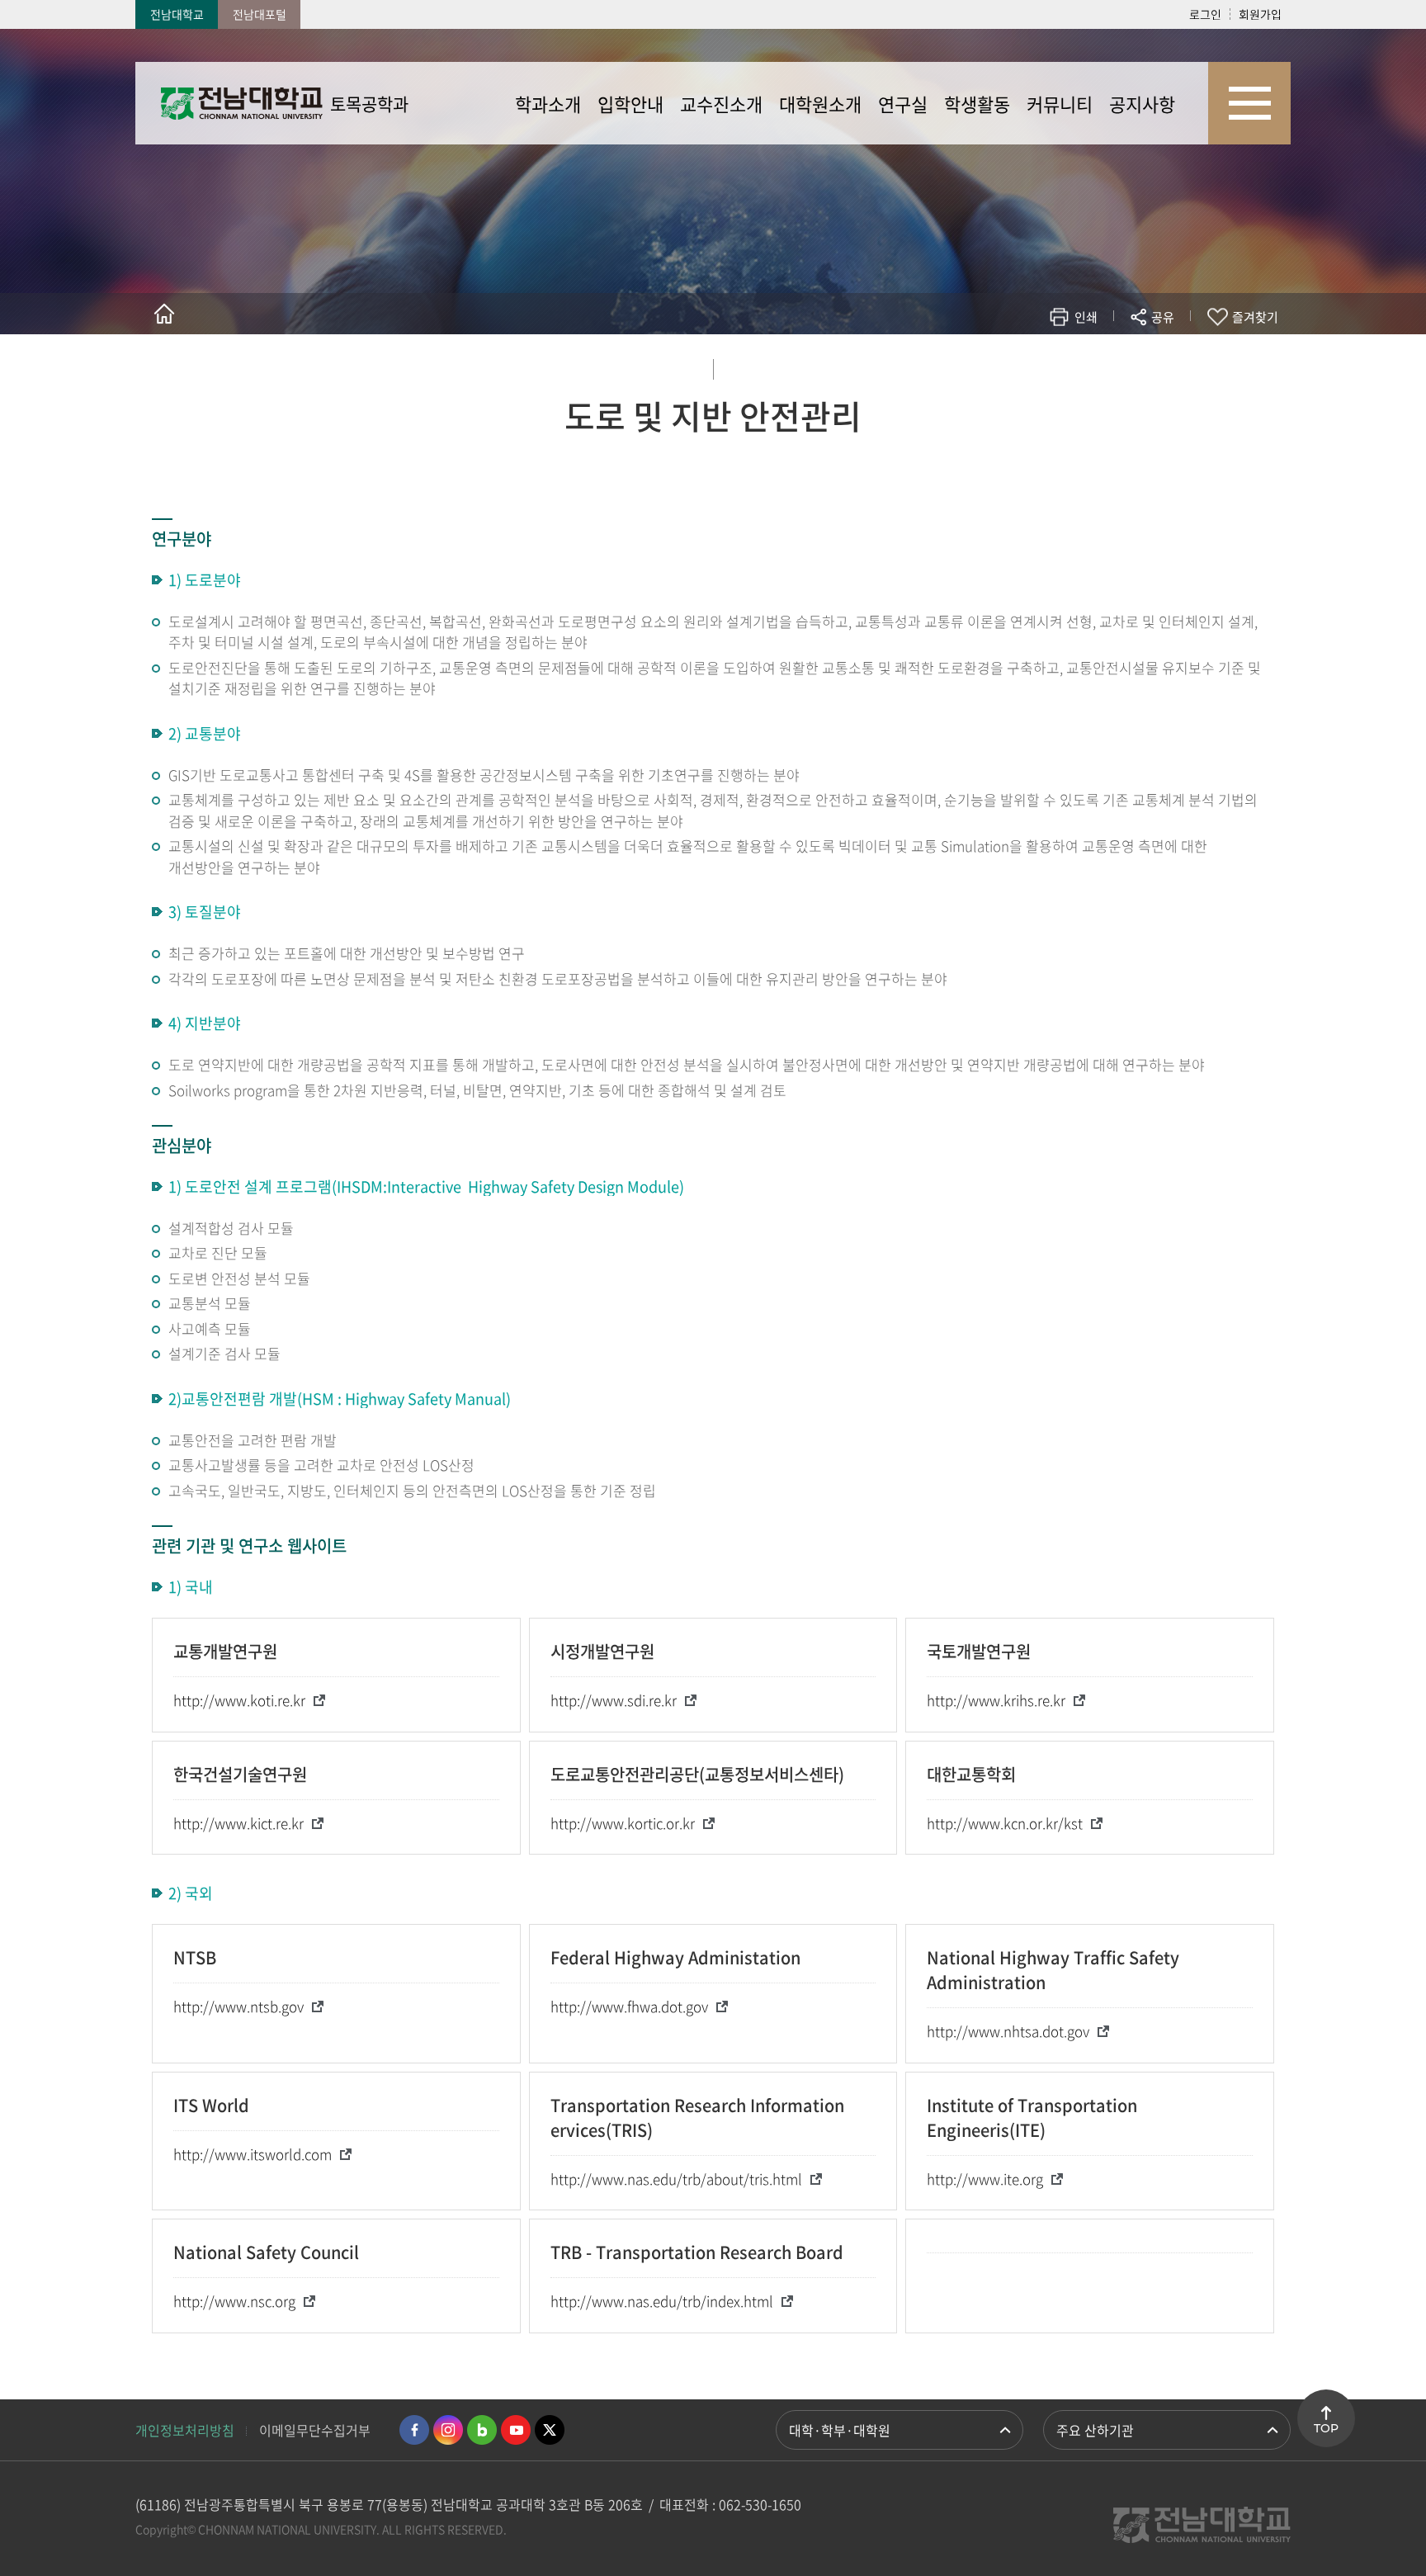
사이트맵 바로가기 (1249, 103)
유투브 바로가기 (516, 2430)
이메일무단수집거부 (315, 2430)
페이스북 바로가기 (414, 2430)
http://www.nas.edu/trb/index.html (662, 2301)
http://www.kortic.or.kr (623, 1823)
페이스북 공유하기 (991, 365)
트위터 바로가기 (550, 2430)
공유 (1163, 317)
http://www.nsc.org (234, 2301)
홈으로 (164, 314)
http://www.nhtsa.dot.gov (1008, 2031)
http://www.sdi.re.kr (614, 1700)
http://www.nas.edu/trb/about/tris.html (676, 2179)
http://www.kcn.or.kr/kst (1005, 1823)
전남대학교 (177, 14)
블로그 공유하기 (1090, 365)
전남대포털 (260, 14)
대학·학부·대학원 (840, 2430)
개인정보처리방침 (185, 2430)
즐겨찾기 (1255, 317)
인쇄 (1086, 317)
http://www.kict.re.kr (238, 1823)
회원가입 (1260, 14)
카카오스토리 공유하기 (1040, 365)
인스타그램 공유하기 (1114, 365)
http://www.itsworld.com (253, 2154)
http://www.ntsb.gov (238, 2006)
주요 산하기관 (1095, 2430)
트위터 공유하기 (1015, 365)
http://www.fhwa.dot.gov (629, 2006)
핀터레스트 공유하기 (1065, 365)
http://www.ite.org (985, 2179)
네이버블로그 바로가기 (482, 2430)
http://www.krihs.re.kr (996, 1700)
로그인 (1205, 14)
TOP (1326, 2428)
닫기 (1173, 356)
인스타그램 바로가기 (448, 2430)
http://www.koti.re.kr (239, 1700)
